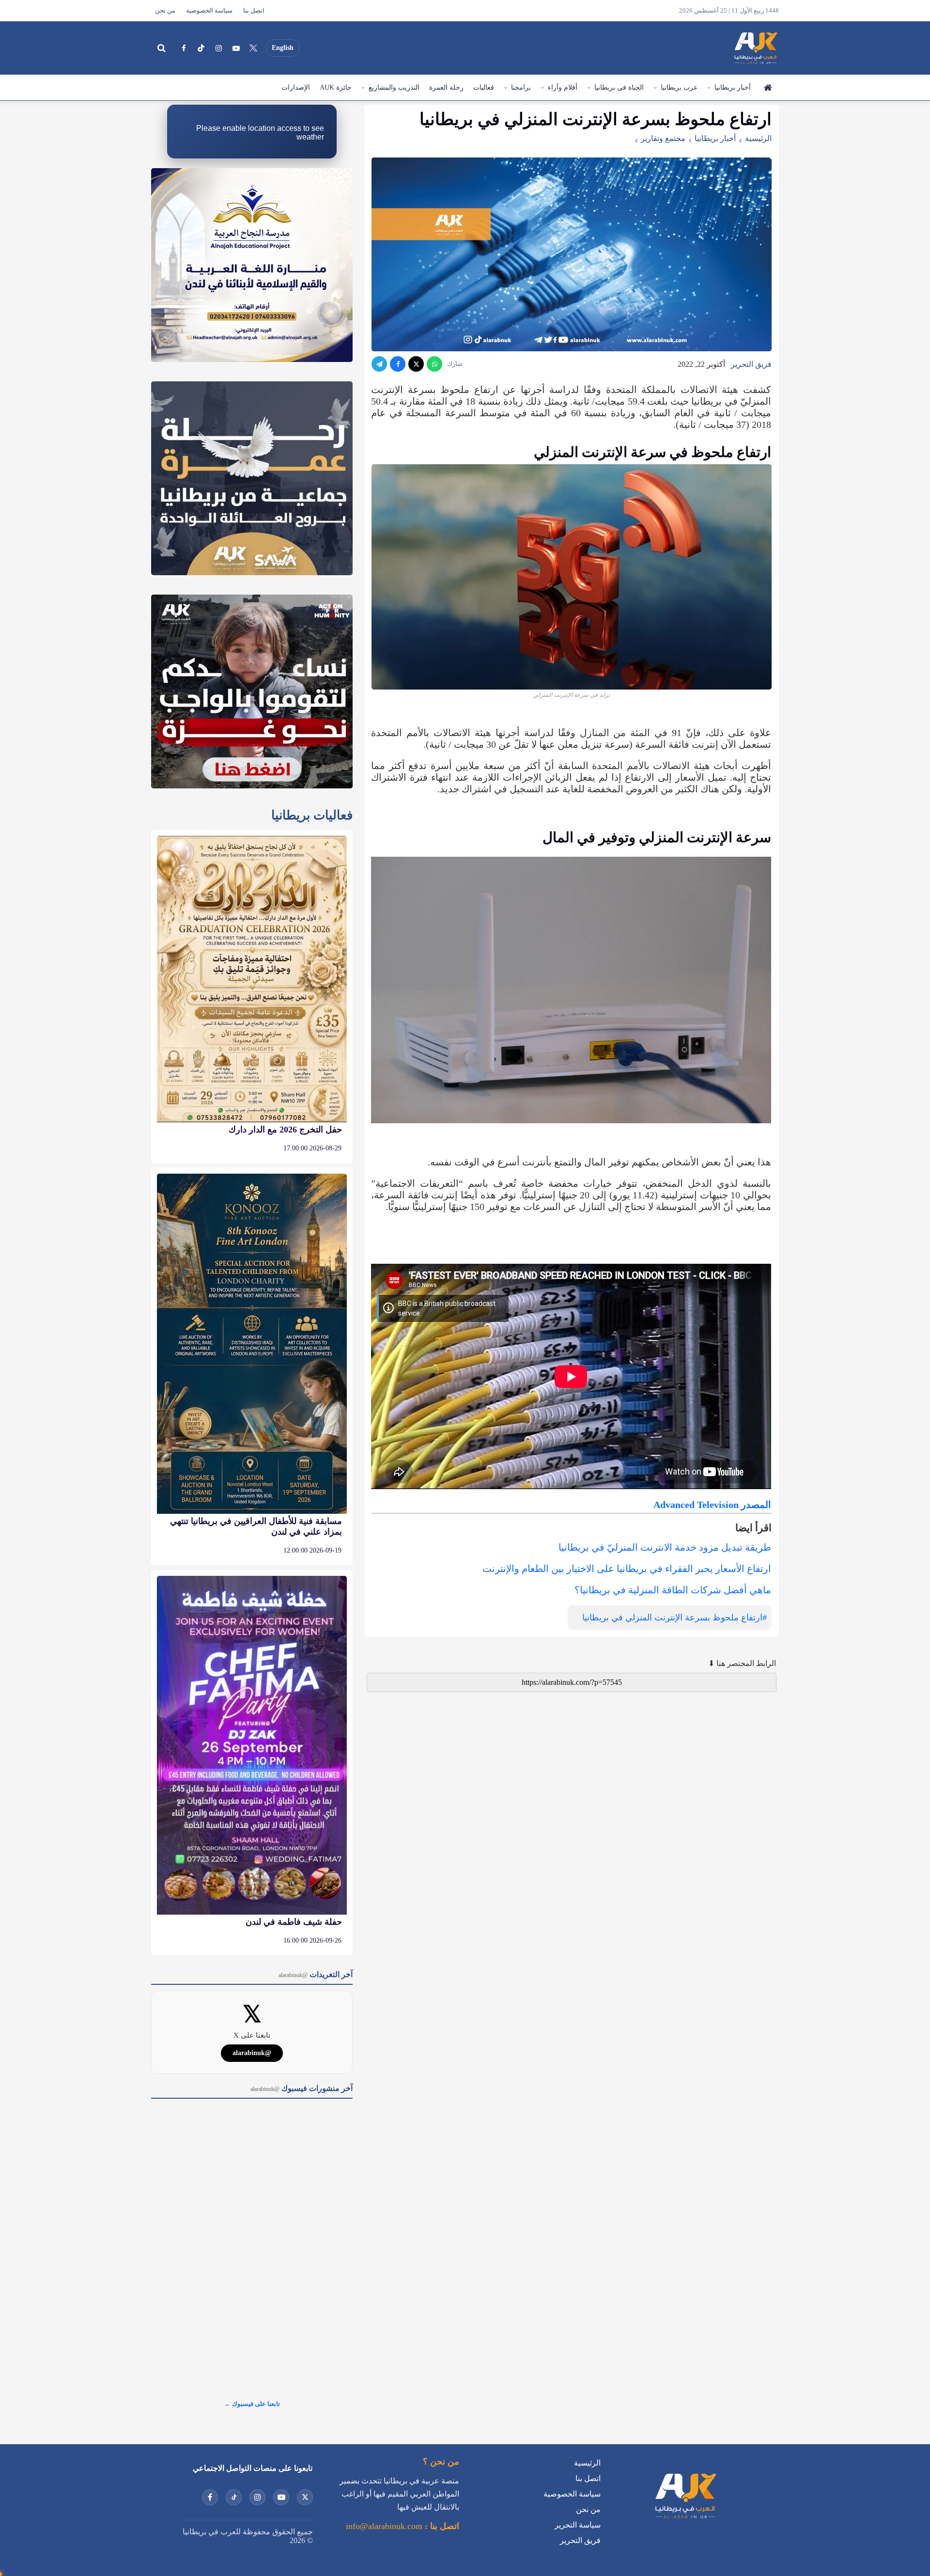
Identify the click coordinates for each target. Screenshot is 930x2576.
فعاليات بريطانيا (312, 815)
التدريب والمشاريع (394, 87)
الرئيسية (767, 88)
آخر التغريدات (316, 1974)
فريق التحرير (751, 364)
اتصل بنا (254, 11)
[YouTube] (236, 48)
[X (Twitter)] (253, 48)
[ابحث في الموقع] (161, 48)
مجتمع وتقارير (663, 138)
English (283, 48)
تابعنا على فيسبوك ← (252, 2404)
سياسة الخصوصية (209, 11)
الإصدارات (296, 87)
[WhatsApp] (434, 364)
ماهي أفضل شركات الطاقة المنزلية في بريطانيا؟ (673, 1590)
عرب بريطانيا (679, 87)
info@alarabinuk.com (384, 2526)
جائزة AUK (336, 87)
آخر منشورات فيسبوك (302, 2088)
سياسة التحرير (578, 2525)
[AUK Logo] (685, 2521)
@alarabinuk (252, 2053)
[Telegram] (379, 364)
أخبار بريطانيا (733, 87)
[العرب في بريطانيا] (755, 48)
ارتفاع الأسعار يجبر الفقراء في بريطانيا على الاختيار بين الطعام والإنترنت (627, 1569)
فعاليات (484, 87)
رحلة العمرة (446, 87)
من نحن (165, 11)
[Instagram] (218, 48)
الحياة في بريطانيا (619, 87)
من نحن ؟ (441, 2462)
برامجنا (521, 87)
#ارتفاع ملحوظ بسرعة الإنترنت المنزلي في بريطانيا (674, 1618)
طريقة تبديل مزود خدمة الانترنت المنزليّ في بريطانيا (665, 1547)
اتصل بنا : (441, 2526)
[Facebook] (184, 48)
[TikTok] (201, 48)
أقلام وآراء (563, 87)
